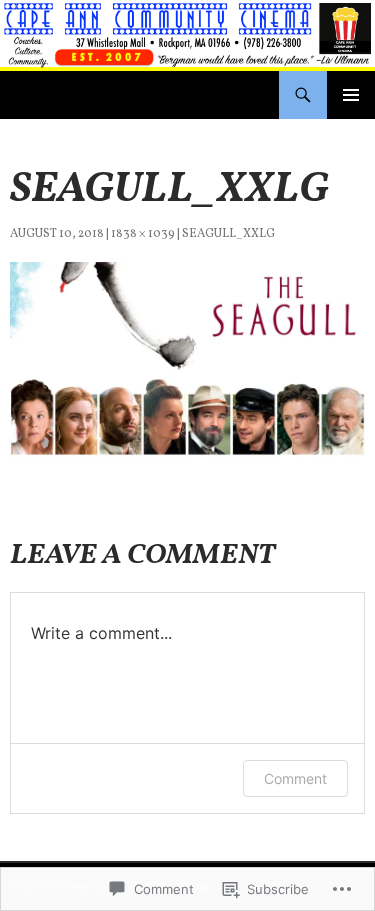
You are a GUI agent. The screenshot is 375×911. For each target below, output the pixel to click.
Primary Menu (351, 95)
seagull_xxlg (228, 234)
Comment (295, 778)
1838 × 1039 (143, 234)
